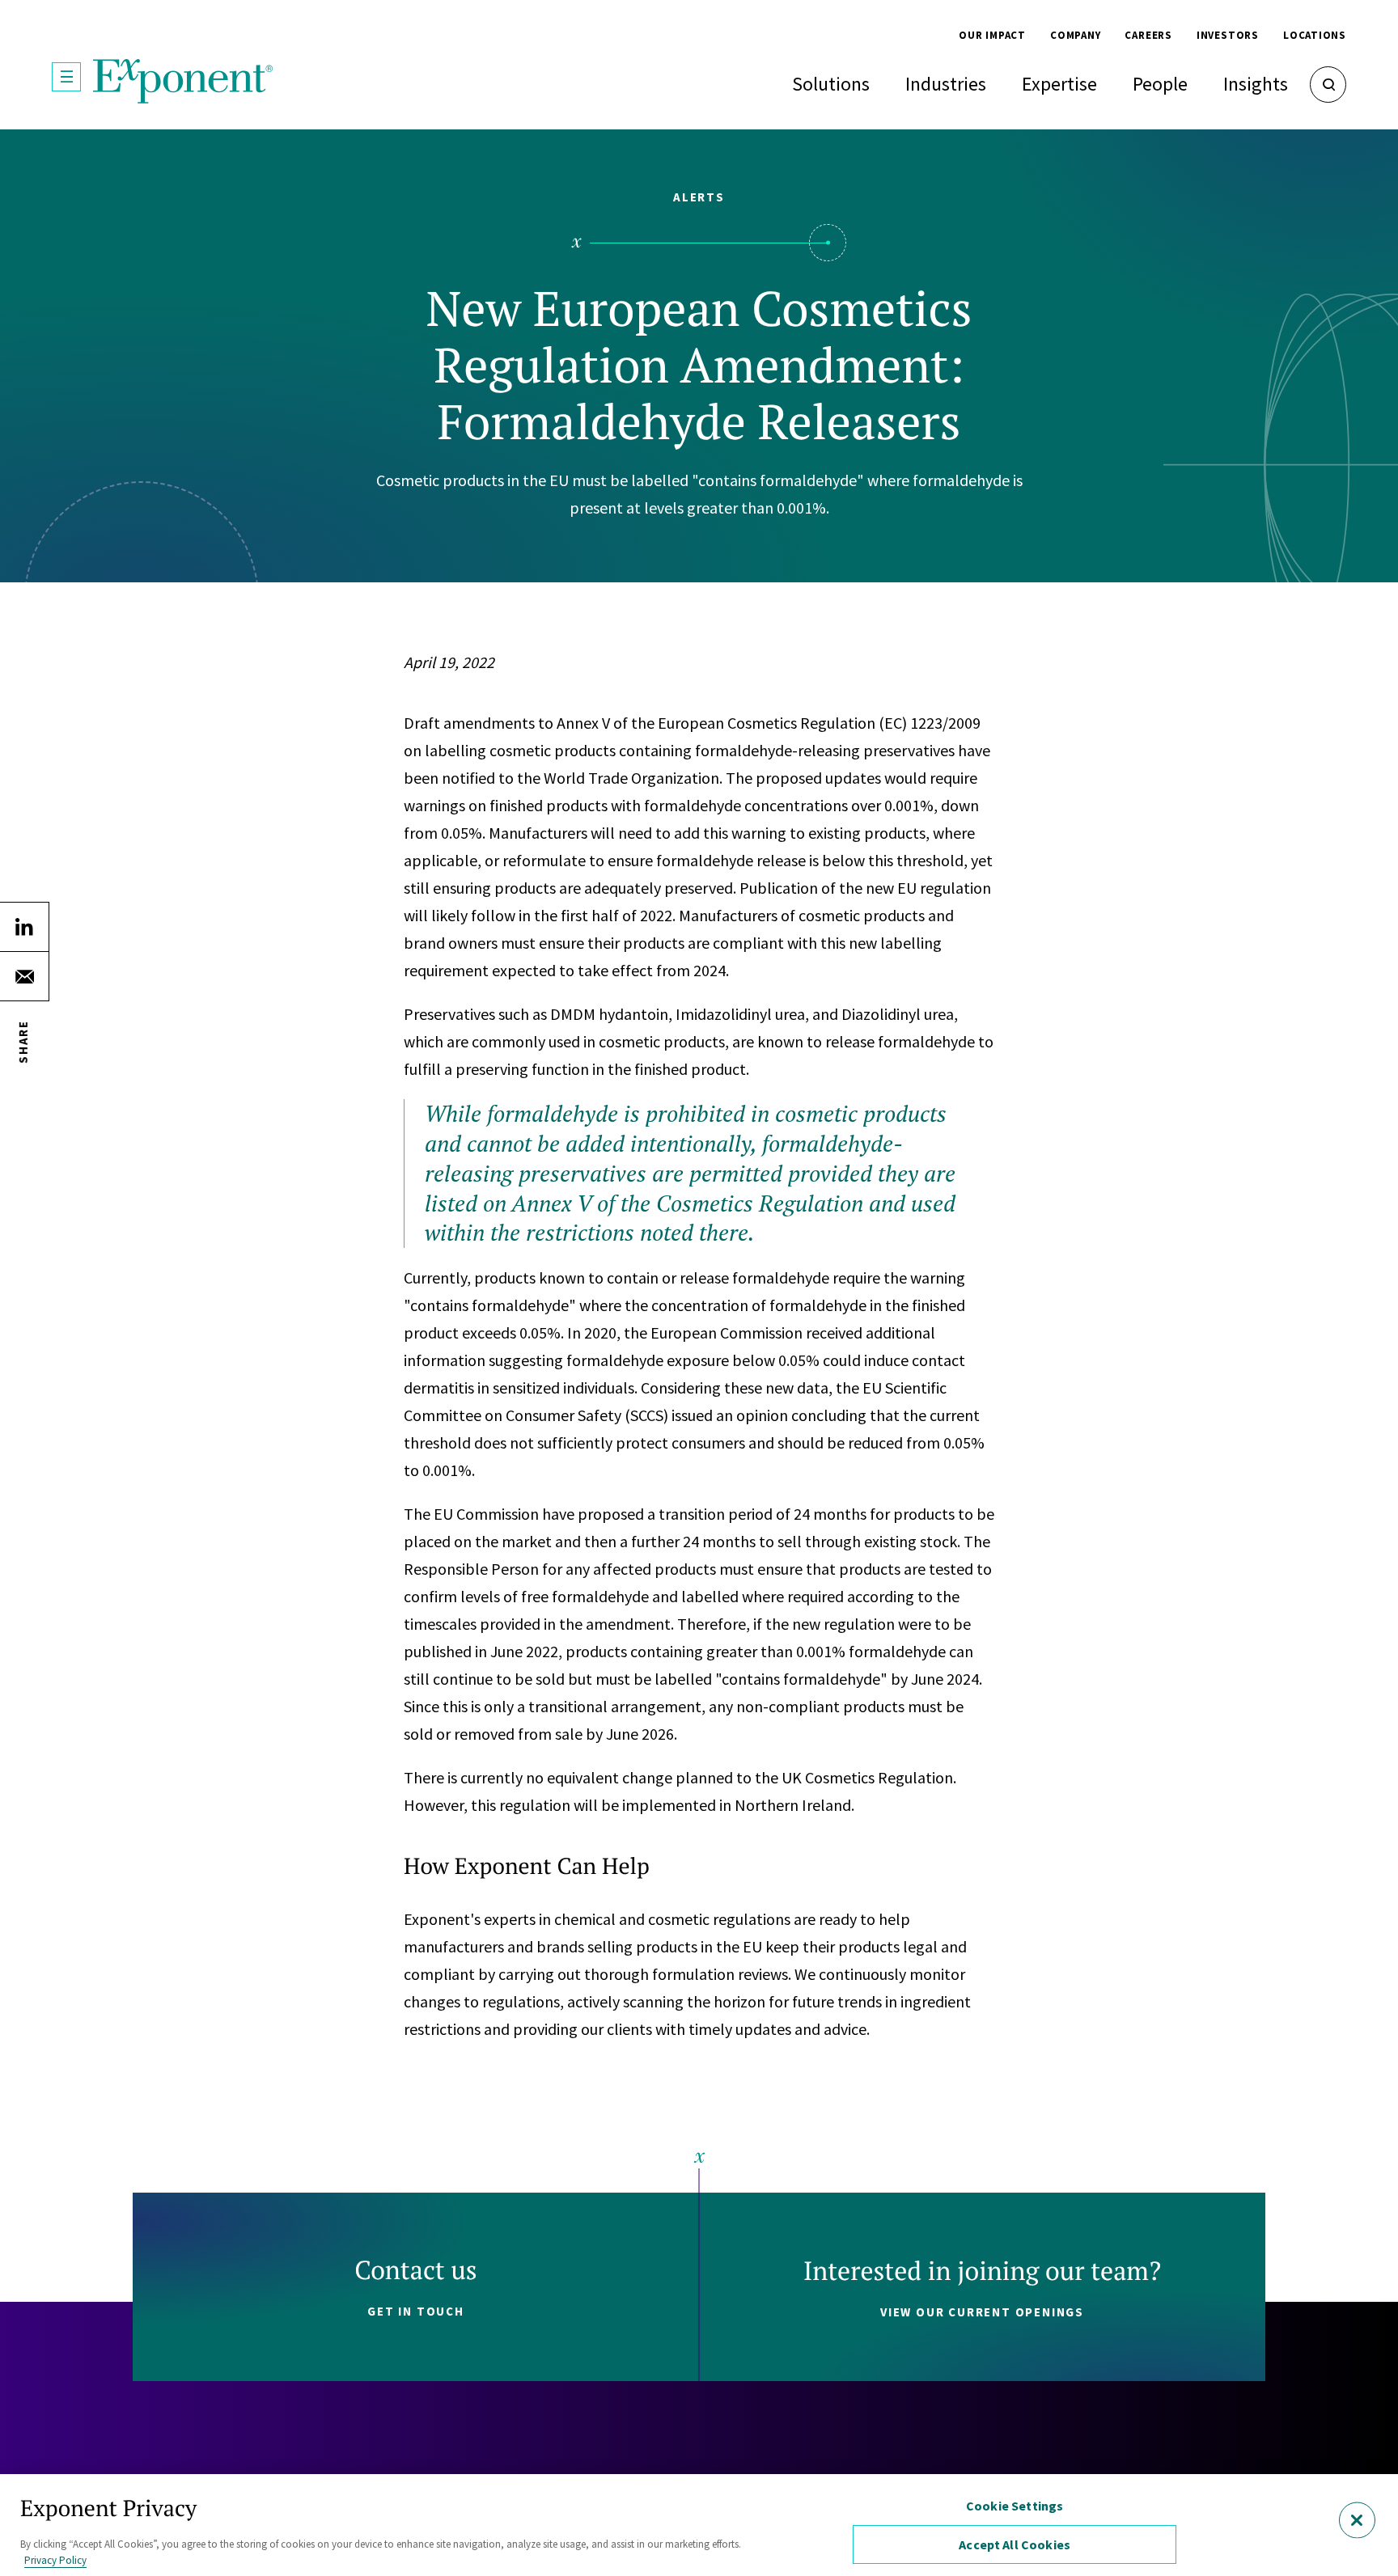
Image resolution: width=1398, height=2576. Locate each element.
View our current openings (982, 2312)
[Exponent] (183, 81)
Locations (1315, 35)
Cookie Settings (1015, 2506)
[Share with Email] (24, 976)
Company (1075, 35)
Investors (1228, 35)
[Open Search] (1328, 85)
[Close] (1357, 2521)
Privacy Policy (55, 2559)
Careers (1148, 35)
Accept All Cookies (1015, 2544)
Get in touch (416, 2311)
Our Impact (992, 35)
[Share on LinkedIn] (24, 927)
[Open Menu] (66, 77)
